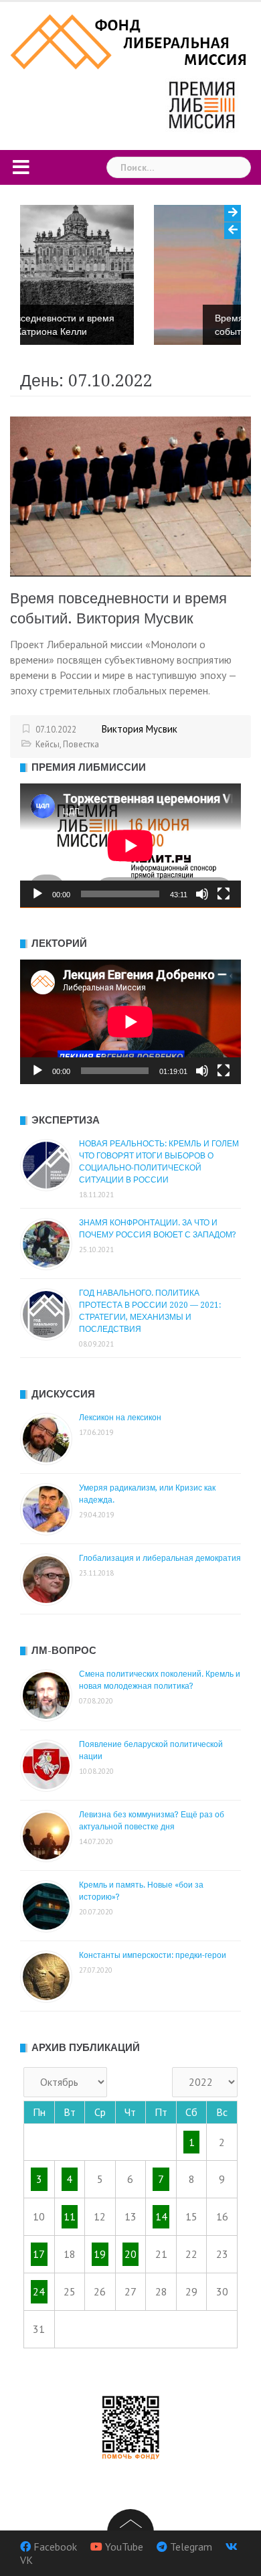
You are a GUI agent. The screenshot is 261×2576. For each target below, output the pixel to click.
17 (39, 2254)
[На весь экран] (224, 894)
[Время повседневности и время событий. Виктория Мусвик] (130, 496)
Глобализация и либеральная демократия (160, 1558)
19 (100, 2254)
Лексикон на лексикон (120, 1418)
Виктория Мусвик (140, 729)
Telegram (191, 2546)
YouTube (124, 2546)
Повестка (81, 744)
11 (70, 2216)
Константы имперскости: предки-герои (153, 1955)
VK (26, 2559)
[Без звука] (202, 894)
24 (39, 2291)
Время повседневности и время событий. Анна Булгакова (153, 325)
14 (161, 2216)
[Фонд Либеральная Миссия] (130, 40)
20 (130, 2254)
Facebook (55, 2546)
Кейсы (48, 744)
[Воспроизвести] (37, 894)
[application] (130, 846)
